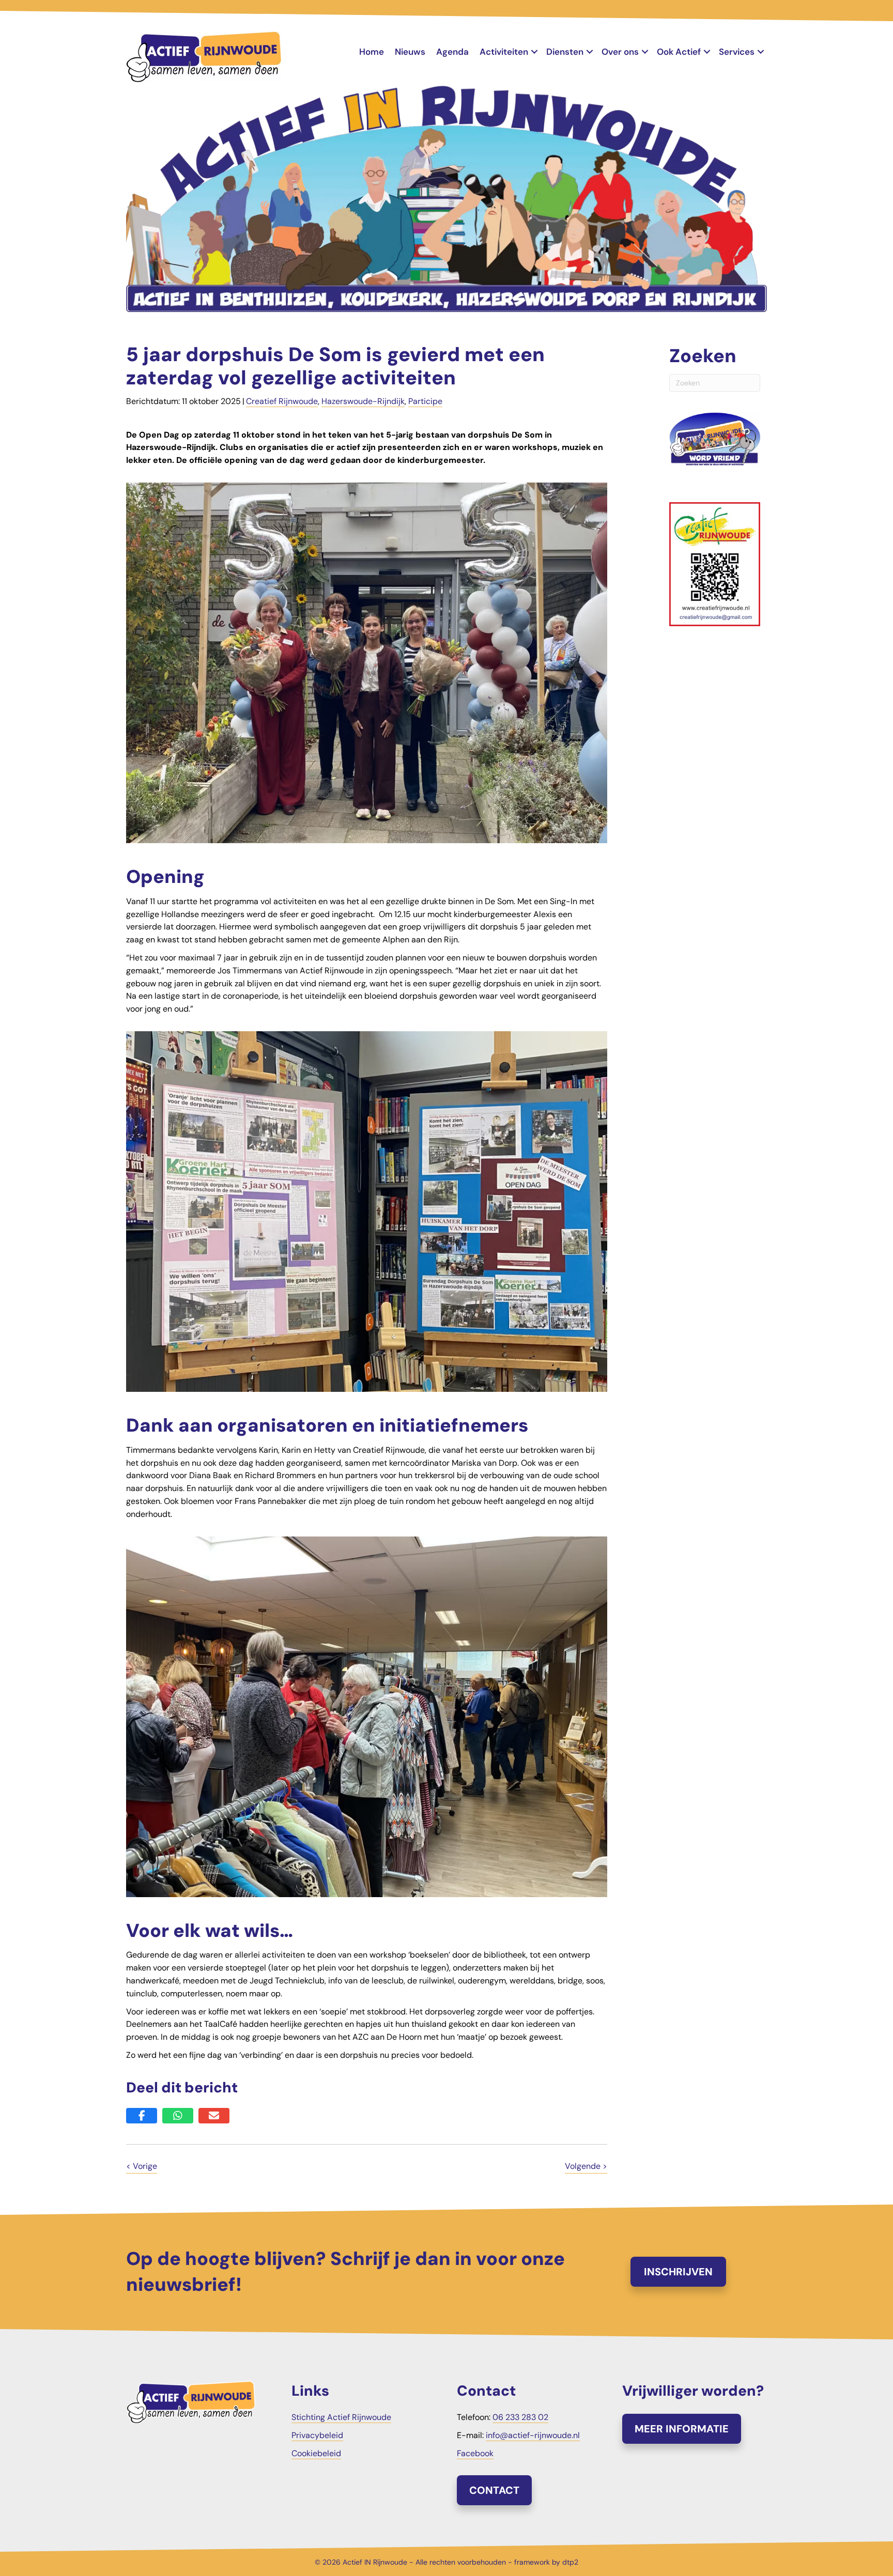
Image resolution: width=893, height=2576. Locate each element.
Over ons (620, 52)
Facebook (475, 2453)
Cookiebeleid (316, 2453)
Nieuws (410, 52)
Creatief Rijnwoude (282, 401)
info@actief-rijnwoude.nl (533, 2435)
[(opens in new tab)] (715, 563)
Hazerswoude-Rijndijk (363, 401)
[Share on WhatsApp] (178, 2116)
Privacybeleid (317, 2435)
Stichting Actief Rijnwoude (341, 2417)
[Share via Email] (214, 2116)
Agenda (452, 52)
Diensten (565, 52)
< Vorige (142, 2166)
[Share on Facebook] (142, 2116)
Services (737, 52)
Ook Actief (679, 52)
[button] (534, 52)
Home (372, 52)
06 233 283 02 (520, 2417)
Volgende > (586, 2166)
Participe (425, 401)
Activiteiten (504, 52)
